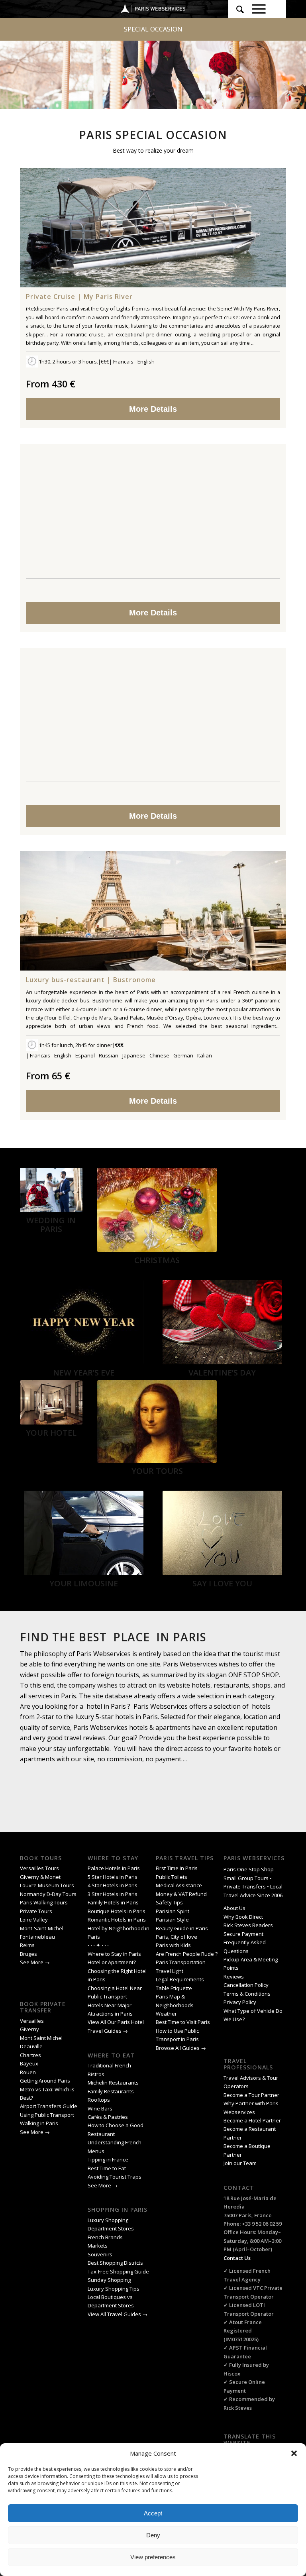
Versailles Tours (39, 1868)
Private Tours (36, 1911)
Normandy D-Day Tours (48, 1894)
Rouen (28, 2072)
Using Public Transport (47, 2115)
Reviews (234, 1977)
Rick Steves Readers (248, 1925)
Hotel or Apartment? (112, 1962)
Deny (153, 2535)
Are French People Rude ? (187, 1954)
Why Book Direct (243, 1917)
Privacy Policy (240, 2002)
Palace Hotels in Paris (114, 1868)
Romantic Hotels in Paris (117, 1920)
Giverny (30, 2029)
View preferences (153, 2557)
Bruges (28, 1954)
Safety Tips (169, 1902)
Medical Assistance (179, 1885)
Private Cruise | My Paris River (79, 297)
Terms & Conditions (247, 1994)
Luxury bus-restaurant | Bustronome (91, 980)
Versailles (32, 2021)
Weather (166, 2014)
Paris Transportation (181, 1962)
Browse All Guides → (181, 2048)
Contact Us (237, 2258)
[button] (294, 2453)
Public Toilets (172, 1877)
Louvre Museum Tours (47, 1885)
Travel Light (170, 1971)
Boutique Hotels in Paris (117, 1911)
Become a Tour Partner (251, 2095)
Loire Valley (34, 1920)
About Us (234, 1908)
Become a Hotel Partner (252, 2120)
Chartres (30, 2055)
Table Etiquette (174, 1988)
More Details (153, 409)
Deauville (32, 2046)
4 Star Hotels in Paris (113, 1885)
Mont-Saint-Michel (42, 1928)
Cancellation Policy (247, 1985)
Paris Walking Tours (44, 1902)
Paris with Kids (173, 1945)
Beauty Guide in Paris (182, 1928)
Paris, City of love (177, 1937)
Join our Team (240, 2163)
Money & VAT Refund (181, 1894)
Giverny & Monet (40, 1877)
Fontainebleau (37, 1937)
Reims (27, 1945)
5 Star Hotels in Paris (113, 1877)
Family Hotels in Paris (113, 1902)
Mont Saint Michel (41, 2038)
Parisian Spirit (173, 1911)
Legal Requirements (180, 1979)
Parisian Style (172, 1920)
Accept (153, 2513)
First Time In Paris (177, 1868)
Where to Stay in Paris (115, 1954)
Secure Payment (243, 1934)
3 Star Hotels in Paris (113, 1894)
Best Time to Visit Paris (183, 2022)
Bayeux (30, 2063)
